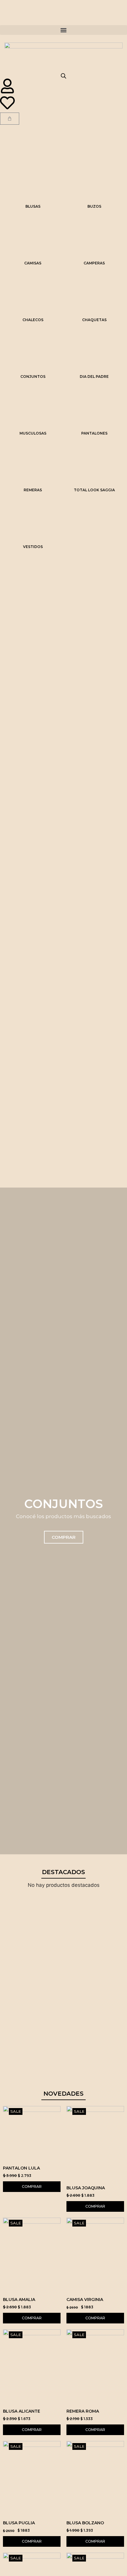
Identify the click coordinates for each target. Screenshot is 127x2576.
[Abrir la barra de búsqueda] (63, 76)
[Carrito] (10, 119)
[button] (63, 30)
